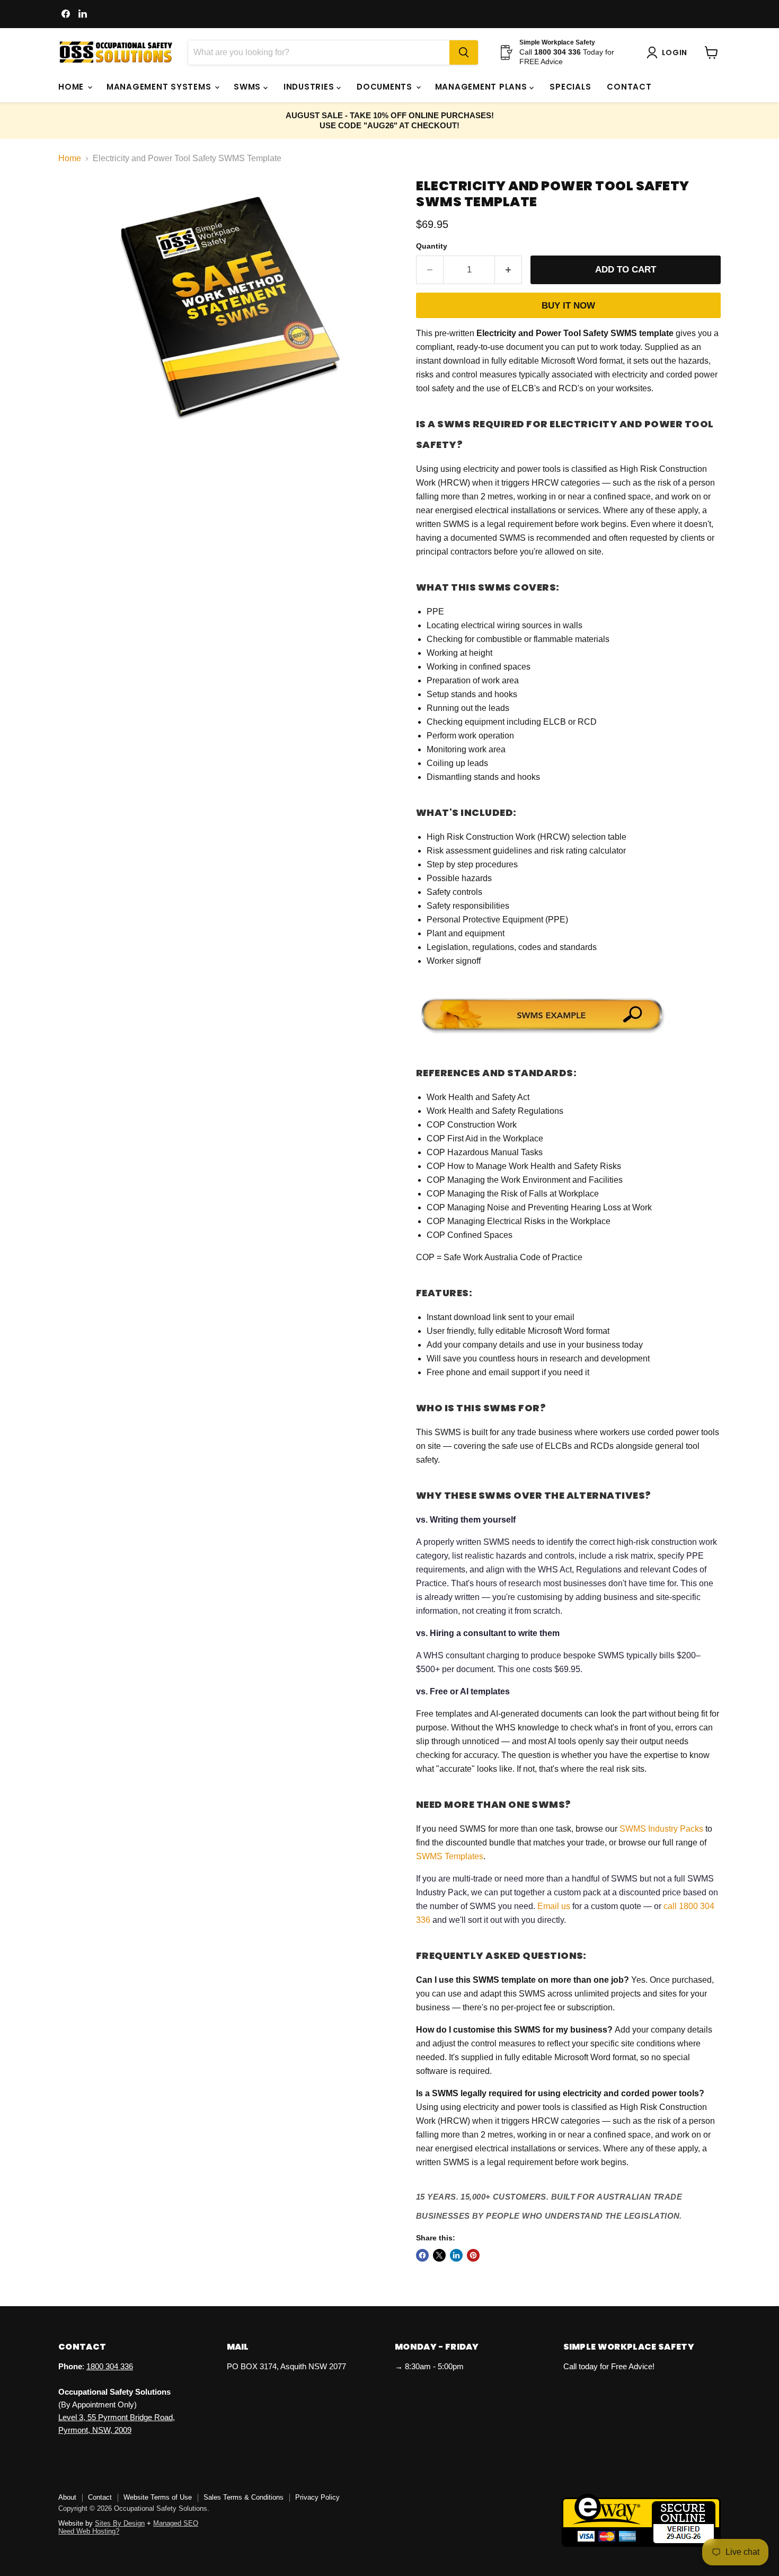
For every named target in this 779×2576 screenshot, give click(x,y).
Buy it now (568, 306)
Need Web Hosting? (89, 2531)
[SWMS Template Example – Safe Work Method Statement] (543, 1035)
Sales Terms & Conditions (244, 2497)
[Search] (464, 52)
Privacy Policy (317, 2497)
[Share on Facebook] (422, 2255)
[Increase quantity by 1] (508, 270)
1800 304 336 (110, 2366)
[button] (669, 52)
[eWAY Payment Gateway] (641, 2544)
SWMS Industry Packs (661, 1829)
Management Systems (160, 87)
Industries (310, 87)
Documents (386, 87)
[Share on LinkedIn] (456, 2255)
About (67, 2497)
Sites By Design (120, 2523)
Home (72, 87)
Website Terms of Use (158, 2497)
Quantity (432, 246)
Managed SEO (176, 2523)
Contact (629, 87)
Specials (570, 87)
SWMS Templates (450, 1856)
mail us (557, 1906)
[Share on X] (439, 2255)
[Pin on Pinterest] (473, 2255)
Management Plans (483, 87)
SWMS (249, 87)
